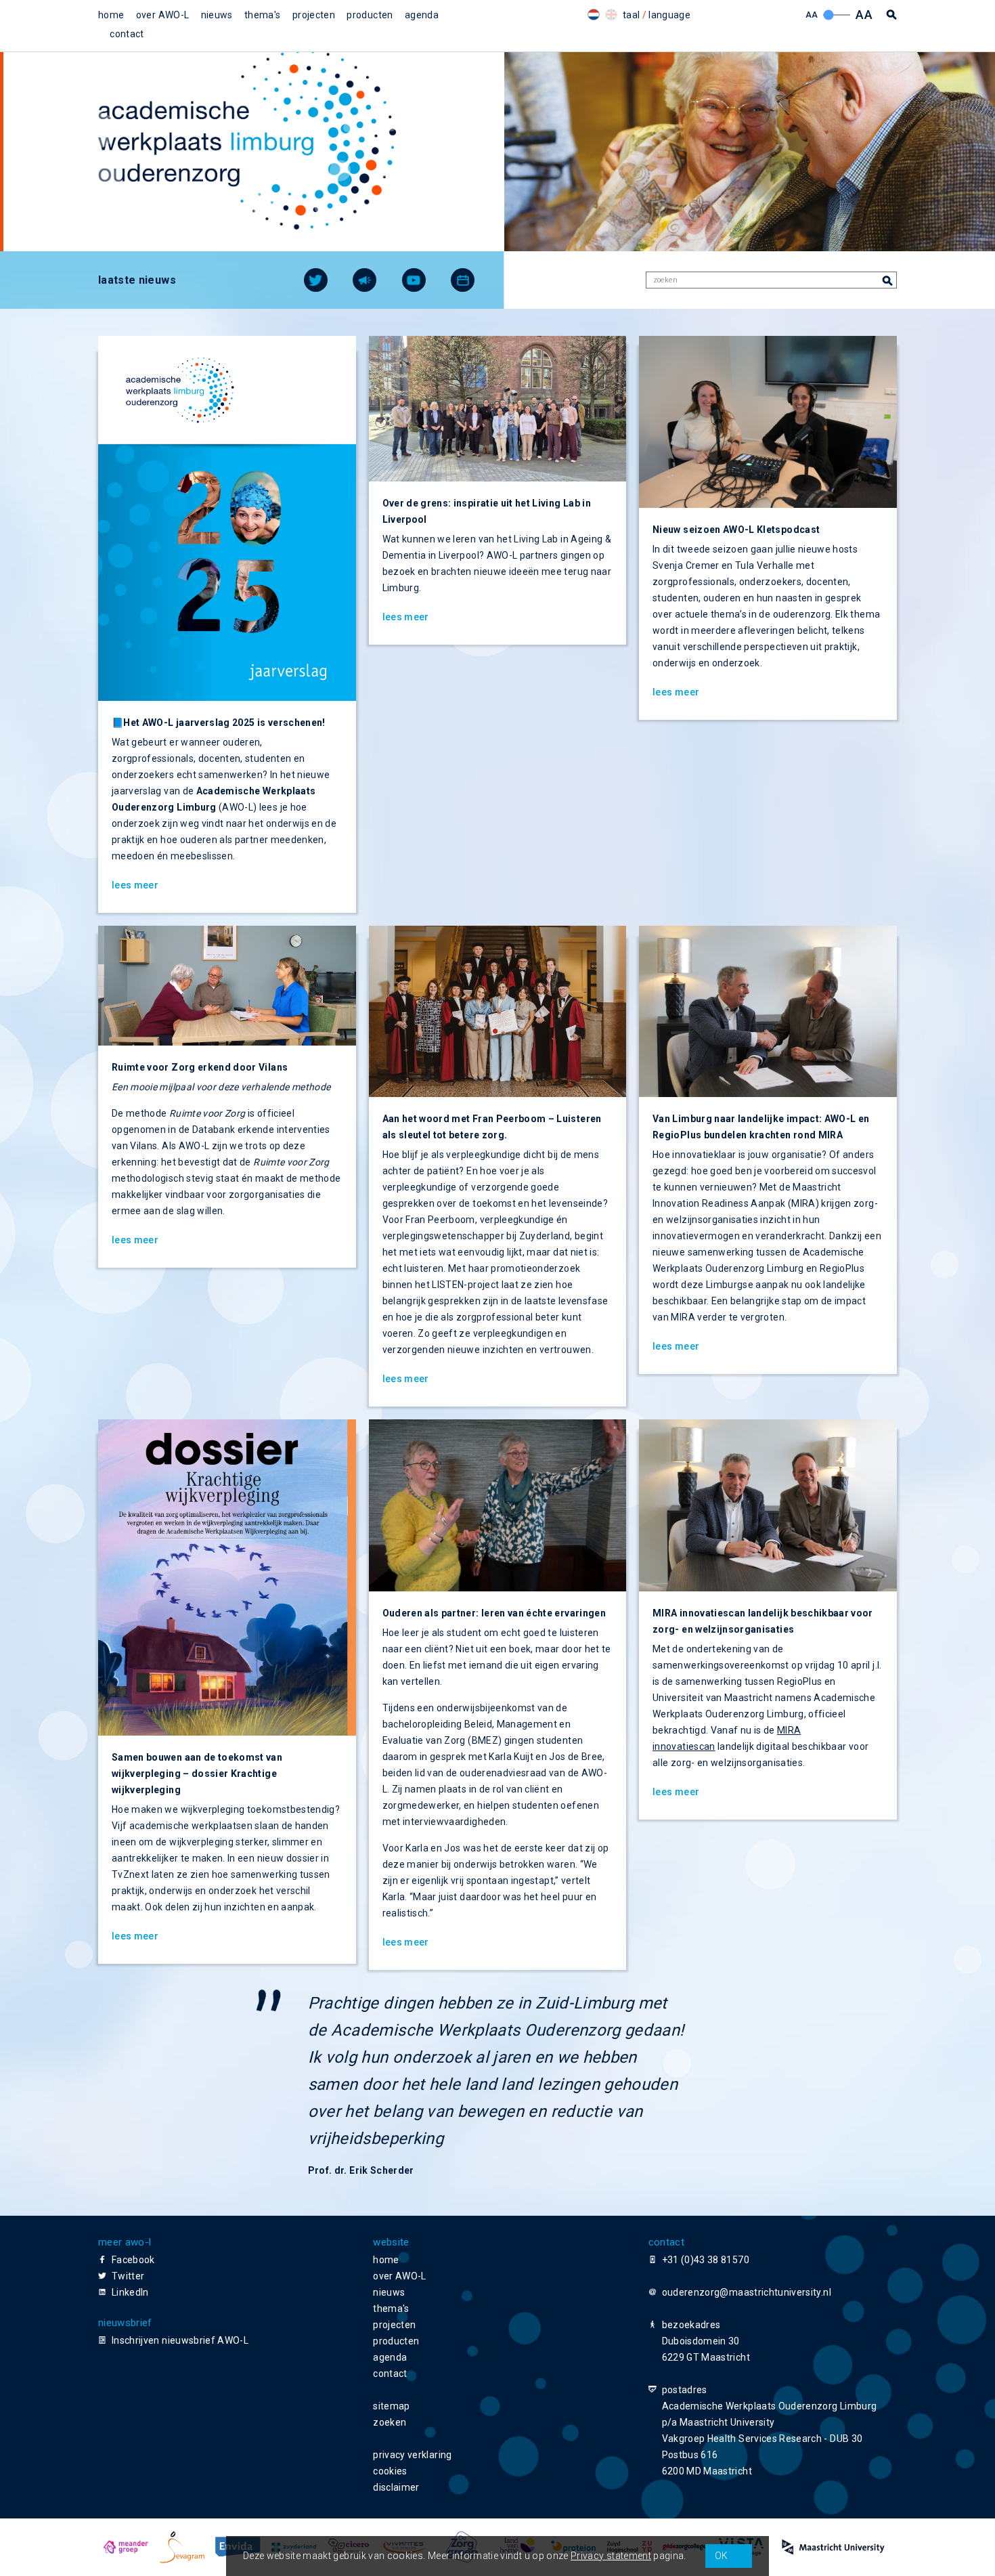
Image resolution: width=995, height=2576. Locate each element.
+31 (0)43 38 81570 (706, 2260)
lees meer (135, 885)
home (111, 15)
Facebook (133, 2260)
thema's (262, 15)
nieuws (217, 15)
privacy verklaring (412, 2455)
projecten (314, 15)
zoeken (390, 2422)
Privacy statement (611, 2556)
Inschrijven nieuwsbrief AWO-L (180, 2340)
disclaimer (396, 2487)
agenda (422, 15)
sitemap (391, 2406)
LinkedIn (130, 2292)
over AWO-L (163, 15)
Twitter (128, 2276)
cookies (390, 2471)
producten (370, 15)
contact (127, 34)
